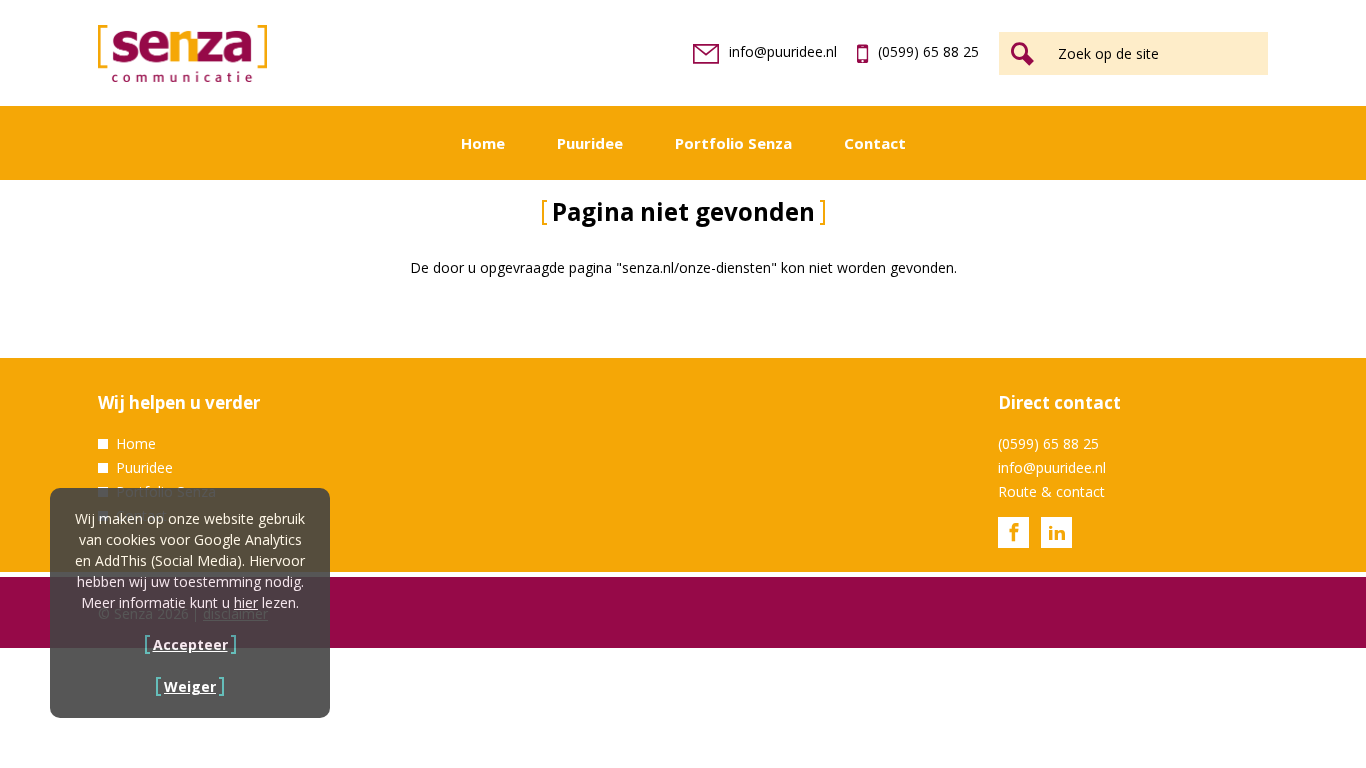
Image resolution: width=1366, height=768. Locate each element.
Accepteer (190, 644)
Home (483, 143)
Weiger (190, 686)
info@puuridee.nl (783, 51)
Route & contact (1051, 491)
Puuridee (590, 143)
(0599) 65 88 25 (928, 51)
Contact (875, 143)
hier (246, 602)
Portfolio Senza (733, 143)
